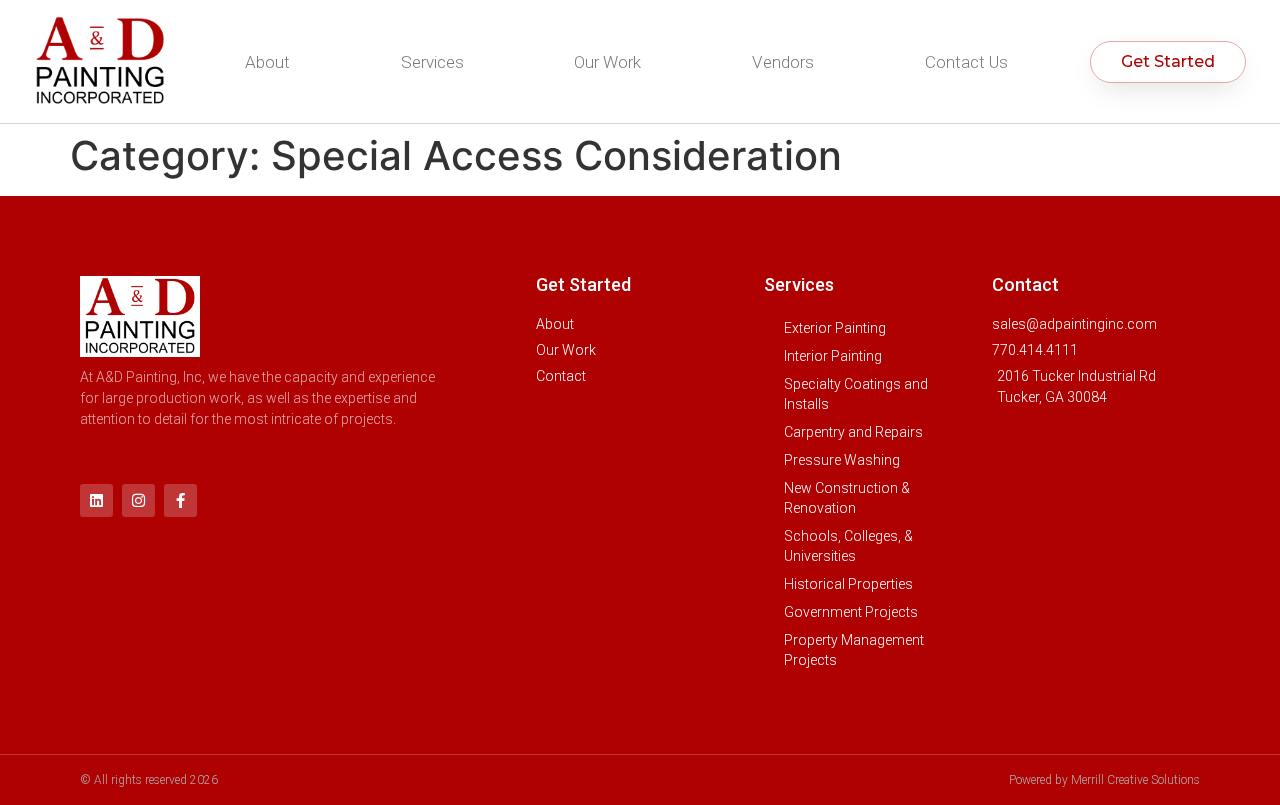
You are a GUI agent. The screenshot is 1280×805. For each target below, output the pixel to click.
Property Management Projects (854, 650)
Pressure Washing (842, 460)
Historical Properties (848, 584)
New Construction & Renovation (847, 498)
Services (432, 62)
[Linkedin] (96, 500)
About (267, 62)
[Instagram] (138, 500)
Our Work (607, 62)
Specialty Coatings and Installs (856, 394)
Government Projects (851, 612)
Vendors (783, 62)
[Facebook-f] (180, 500)
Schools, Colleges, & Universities (848, 546)
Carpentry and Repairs (853, 432)
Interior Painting (833, 356)
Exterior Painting (835, 328)
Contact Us (966, 62)
